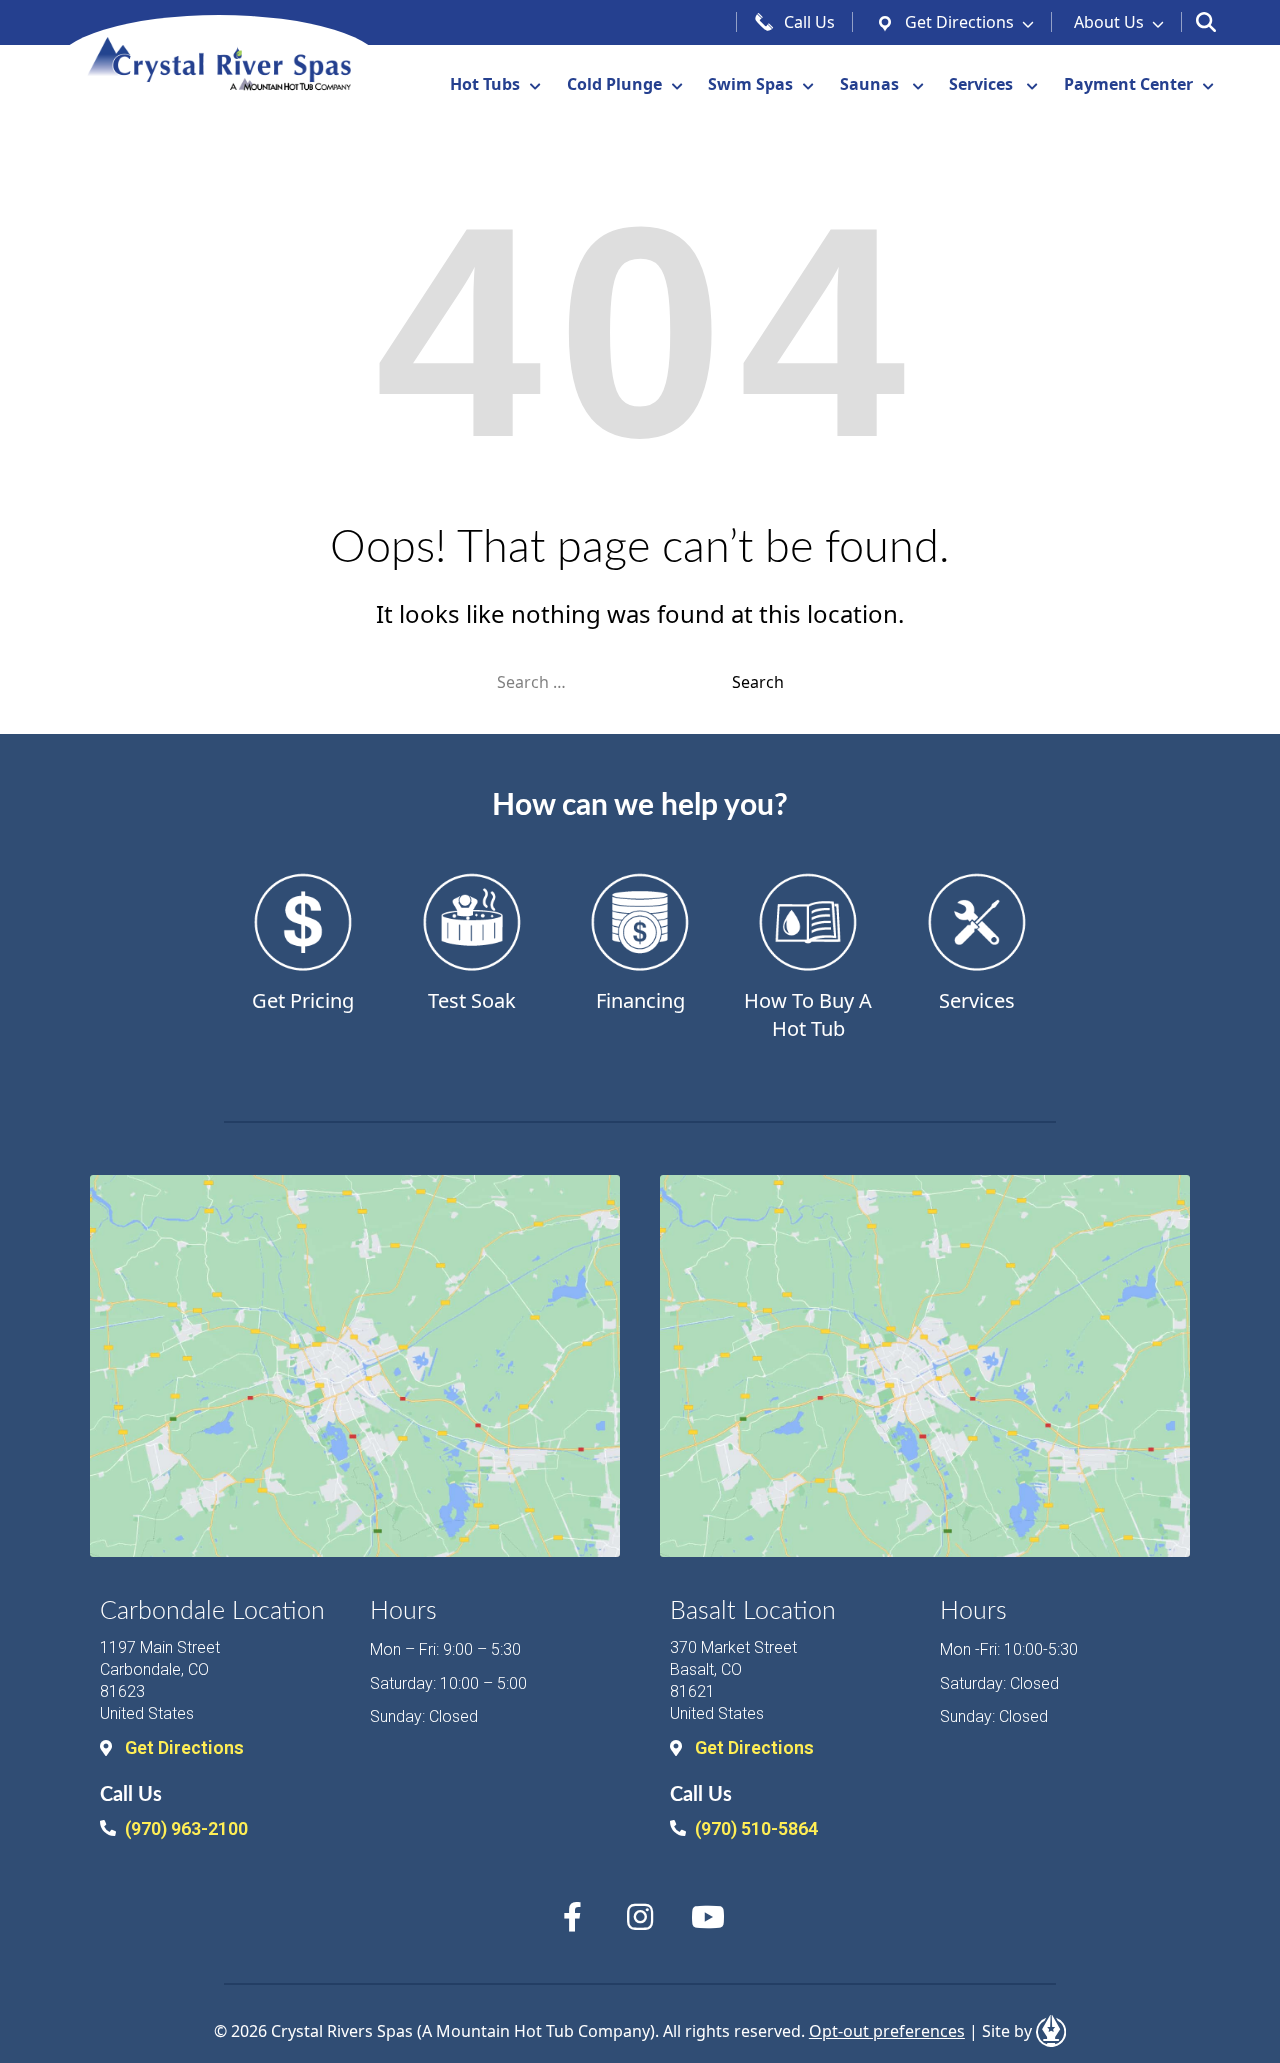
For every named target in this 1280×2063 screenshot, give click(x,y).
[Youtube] (708, 1917)
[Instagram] (640, 1917)
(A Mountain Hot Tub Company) (536, 2031)
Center (1128, 84)
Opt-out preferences (887, 2031)
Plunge (614, 84)
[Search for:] (614, 682)
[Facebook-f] (572, 1917)
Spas (750, 84)
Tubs (485, 84)
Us (1109, 22)
